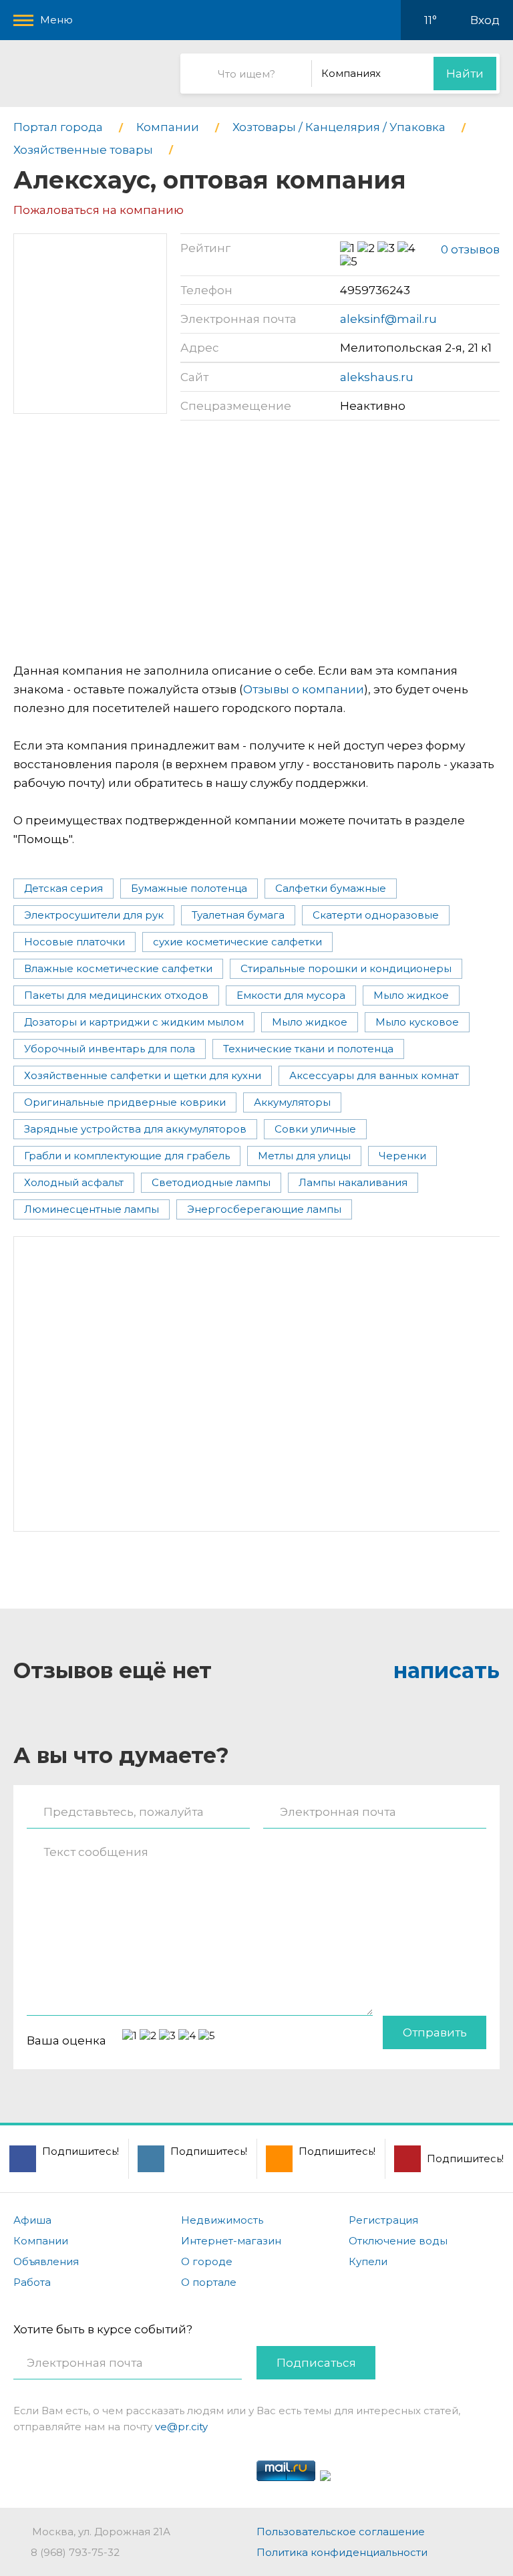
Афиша (32, 2220)
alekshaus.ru (377, 377)
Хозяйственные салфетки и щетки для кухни (143, 1075)
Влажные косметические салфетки (118, 968)
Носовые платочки (74, 942)
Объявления (46, 2261)
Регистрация (383, 2220)
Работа (32, 2282)
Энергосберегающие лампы (264, 1209)
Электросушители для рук (94, 915)
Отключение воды (398, 2241)
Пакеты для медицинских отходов (116, 995)
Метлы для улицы (304, 1156)
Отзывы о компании (304, 689)
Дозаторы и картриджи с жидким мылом (134, 1022)
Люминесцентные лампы (92, 1209)
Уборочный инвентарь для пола (110, 1049)
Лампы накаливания (353, 1182)
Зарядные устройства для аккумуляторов (135, 1129)
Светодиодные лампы (211, 1182)
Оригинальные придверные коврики (125, 1102)
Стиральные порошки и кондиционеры (346, 968)
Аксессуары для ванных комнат (374, 1075)
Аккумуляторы (292, 1102)
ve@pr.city (181, 2427)
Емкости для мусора (291, 995)
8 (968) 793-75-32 (75, 2552)
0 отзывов (470, 249)
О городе (207, 2261)
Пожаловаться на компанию (99, 210)
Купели (368, 2261)
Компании (41, 2241)
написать (447, 1670)
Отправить (435, 2032)
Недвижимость (222, 2220)
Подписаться (316, 2363)
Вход (485, 20)
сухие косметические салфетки (237, 942)
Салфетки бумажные (331, 888)
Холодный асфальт (74, 1182)
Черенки (402, 1156)
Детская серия (63, 888)
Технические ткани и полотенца (308, 1049)
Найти (465, 74)
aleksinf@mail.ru (388, 319)
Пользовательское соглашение (341, 2532)
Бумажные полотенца (189, 888)
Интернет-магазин (231, 2241)
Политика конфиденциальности (342, 2552)
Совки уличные (315, 1129)
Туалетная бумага (238, 915)
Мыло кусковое (417, 1022)
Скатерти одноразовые (376, 915)
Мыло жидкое (411, 995)
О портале (209, 2282)
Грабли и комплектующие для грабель (127, 1156)
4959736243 (375, 290)
